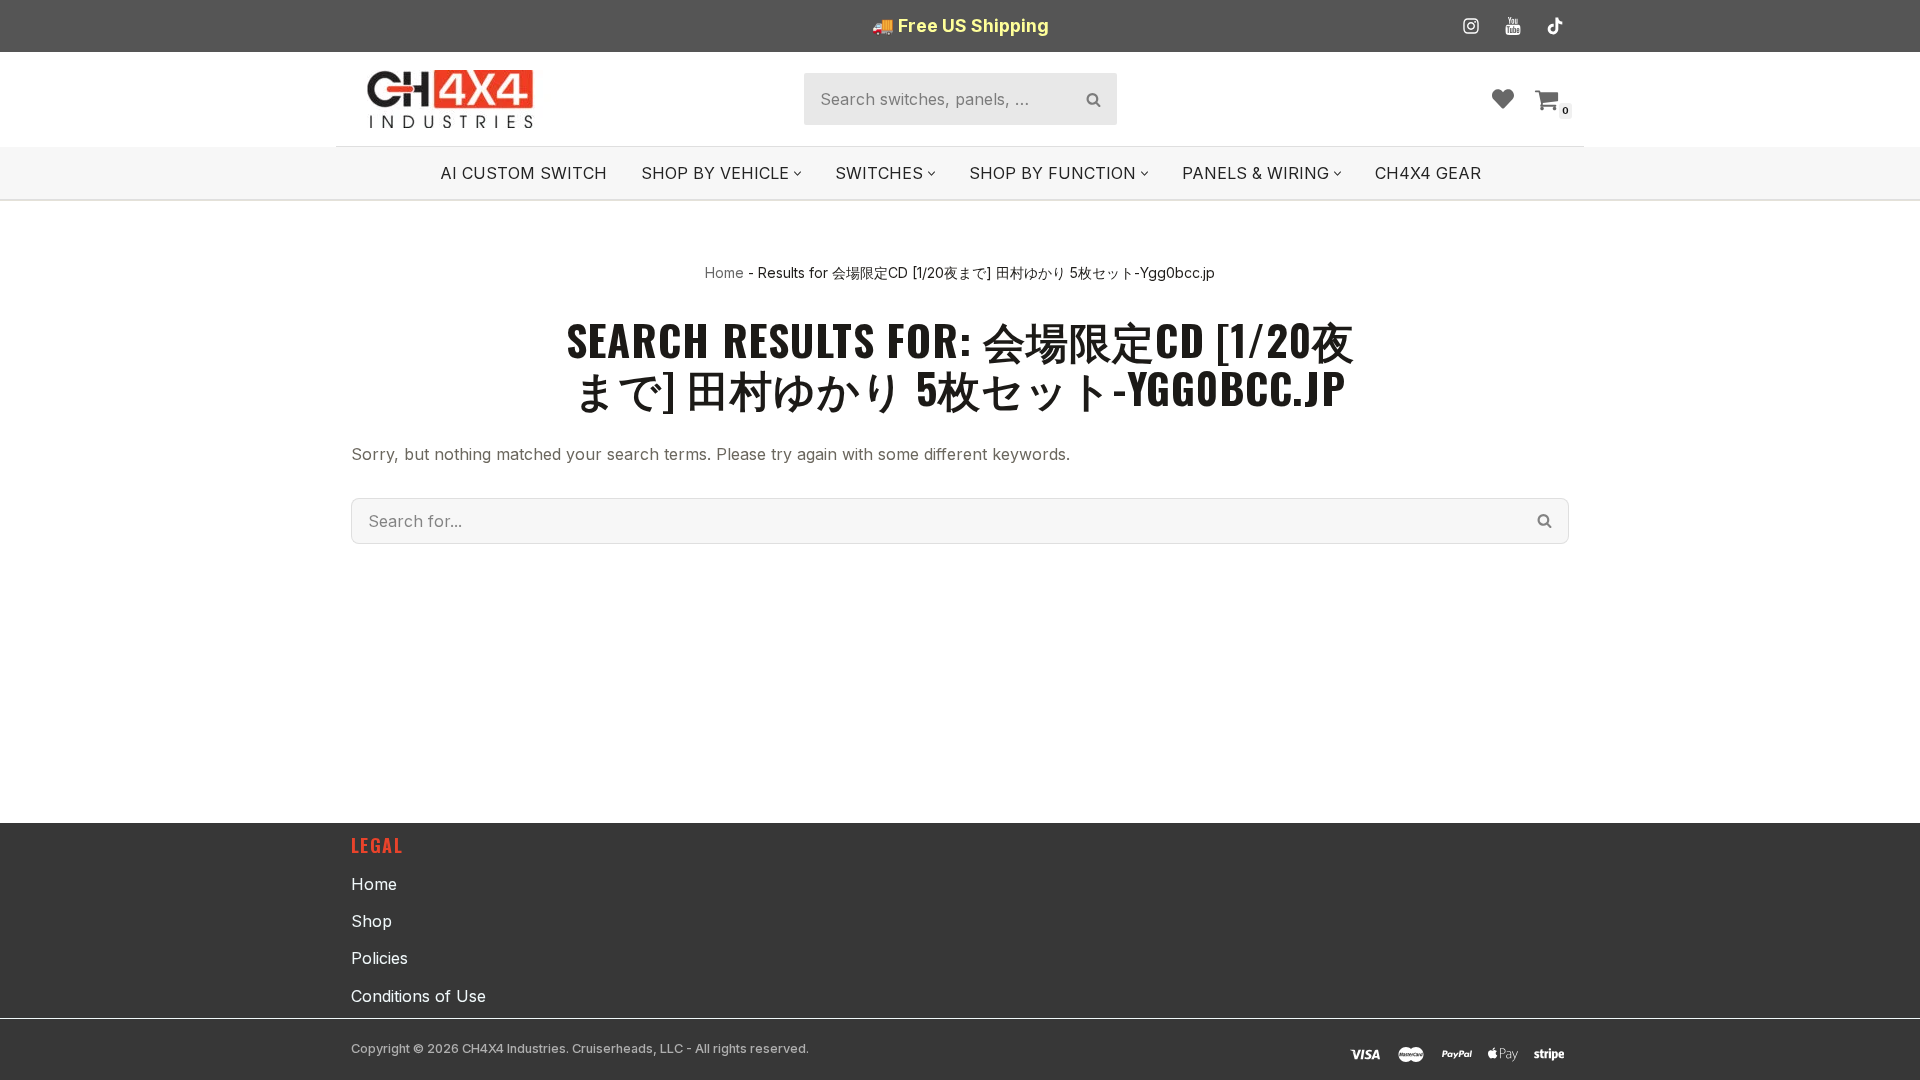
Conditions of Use (418, 996)
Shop (371, 921)
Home (724, 272)
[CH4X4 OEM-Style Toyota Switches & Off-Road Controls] (451, 99)
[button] (797, 173)
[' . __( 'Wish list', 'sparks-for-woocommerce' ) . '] (1503, 99)
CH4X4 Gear (1428, 173)
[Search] (1093, 99)
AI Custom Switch (523, 173)
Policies (379, 958)
